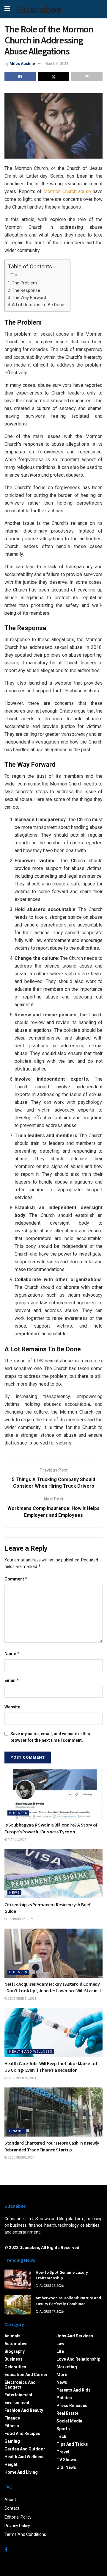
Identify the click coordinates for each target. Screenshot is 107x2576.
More (62, 2375)
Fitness (12, 2426)
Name (12, 1654)
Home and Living (21, 2472)
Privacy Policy (17, 2526)
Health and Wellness (31, 2052)
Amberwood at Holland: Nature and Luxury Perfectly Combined (68, 2301)
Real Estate (67, 2413)
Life (60, 2351)
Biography (15, 2351)
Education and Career (26, 2375)
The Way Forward (29, 298)
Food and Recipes (22, 2433)
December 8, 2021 (21, 2158)
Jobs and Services (75, 2336)
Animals (12, 2336)
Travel (63, 2452)
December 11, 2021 (22, 1999)
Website (12, 1707)
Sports (63, 2429)
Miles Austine (22, 64)
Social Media (69, 2421)
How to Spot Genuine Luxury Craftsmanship (62, 2275)
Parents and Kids (74, 2390)
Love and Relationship (78, 2359)
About (10, 2500)
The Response (26, 291)
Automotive (16, 2344)
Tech (61, 2436)
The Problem (24, 283)
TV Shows (66, 2460)
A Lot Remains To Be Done (38, 305)
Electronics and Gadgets (20, 2385)
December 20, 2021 (22, 2078)
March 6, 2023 (56, 64)
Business (18, 1813)
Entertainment (18, 2395)
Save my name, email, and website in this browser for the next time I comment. (50, 1737)
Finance (17, 2131)
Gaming (12, 2441)
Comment (16, 1579)
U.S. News (66, 2467)
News (14, 1893)
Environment (17, 2403)
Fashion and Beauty (24, 2410)
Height (11, 2464)
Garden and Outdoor (25, 2449)
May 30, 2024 (17, 1839)
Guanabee (39, 9)
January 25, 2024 (21, 1919)
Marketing (67, 2367)
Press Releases (72, 2406)
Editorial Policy (18, 2517)
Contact (12, 2508)
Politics (64, 2398)
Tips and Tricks (72, 2444)
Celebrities (15, 2367)
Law (60, 2344)
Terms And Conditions (25, 2534)
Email (12, 1680)
